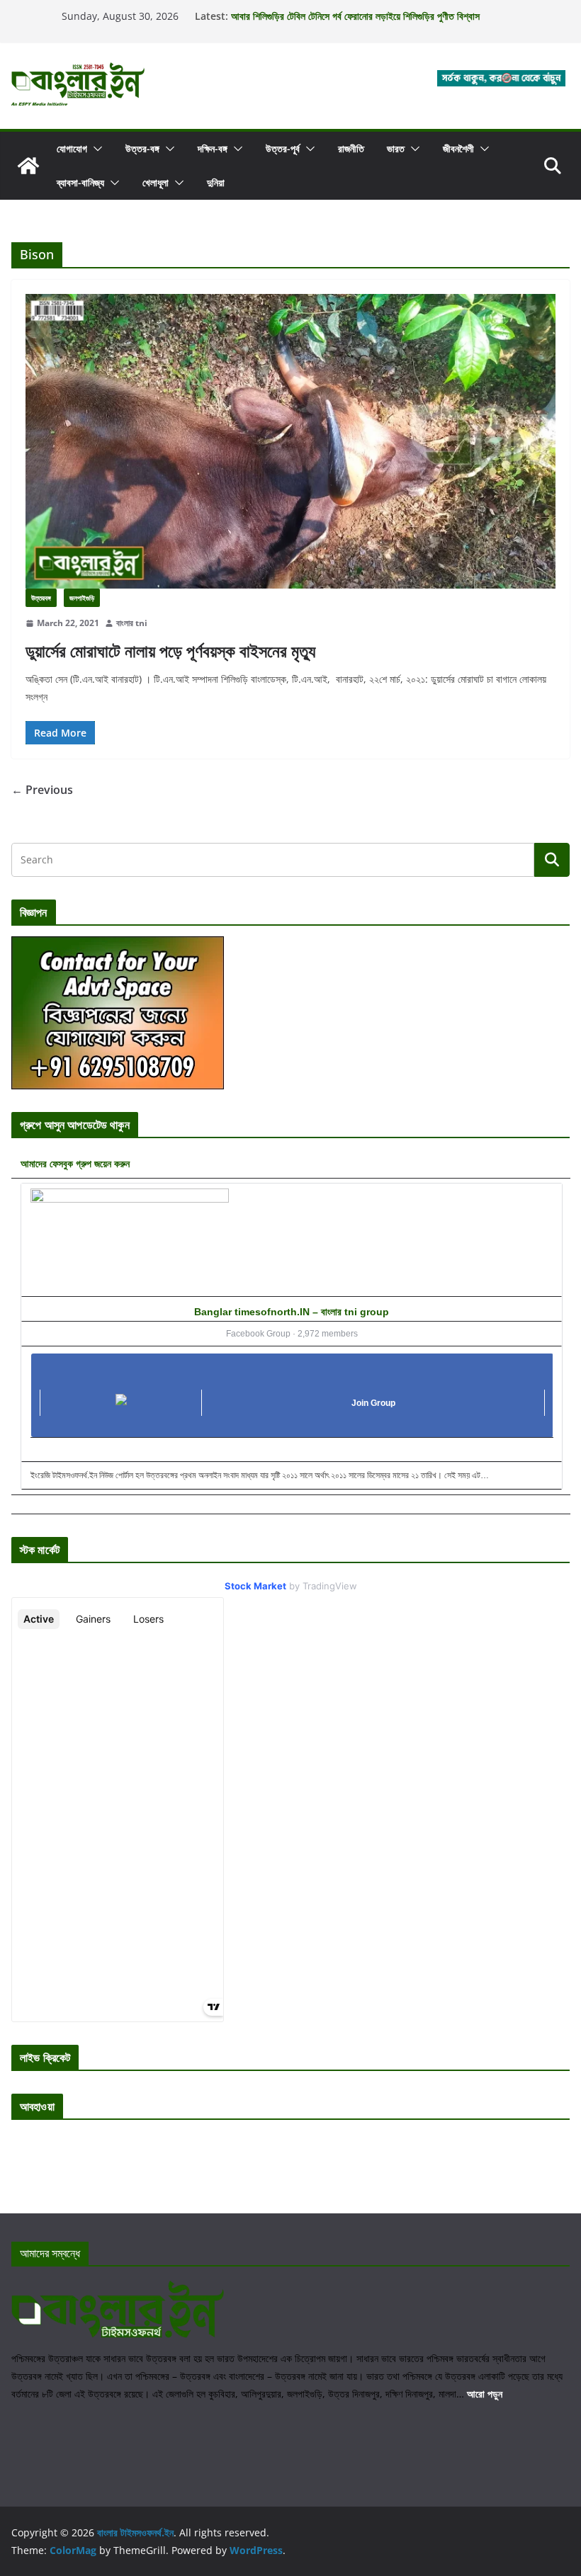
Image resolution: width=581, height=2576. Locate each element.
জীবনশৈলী (458, 148)
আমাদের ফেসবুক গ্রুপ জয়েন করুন (75, 1163)
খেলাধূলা (156, 182)
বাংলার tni (132, 623)
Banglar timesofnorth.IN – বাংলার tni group (292, 1312)
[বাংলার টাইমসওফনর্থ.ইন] (28, 166)
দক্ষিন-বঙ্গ (213, 148)
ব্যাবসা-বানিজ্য (80, 182)
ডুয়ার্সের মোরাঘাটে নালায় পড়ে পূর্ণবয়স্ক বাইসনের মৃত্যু (170, 651)
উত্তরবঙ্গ (41, 598)
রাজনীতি (351, 148)
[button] (95, 149)
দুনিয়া (216, 182)
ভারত (396, 148)
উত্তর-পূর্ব (283, 148)
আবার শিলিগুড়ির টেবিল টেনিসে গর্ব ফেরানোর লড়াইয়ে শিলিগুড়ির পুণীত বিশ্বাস (355, 16)
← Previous (42, 790)
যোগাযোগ (72, 148)
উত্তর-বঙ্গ (142, 148)
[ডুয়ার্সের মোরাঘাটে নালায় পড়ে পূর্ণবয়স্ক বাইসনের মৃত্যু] (290, 441)
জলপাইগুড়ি (82, 598)
